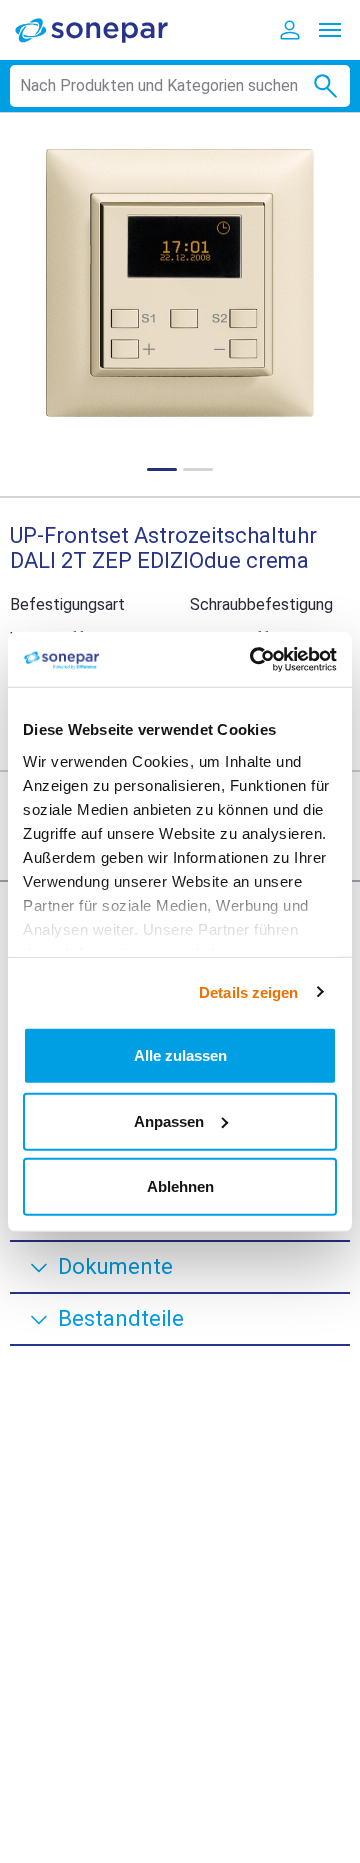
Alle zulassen (180, 1055)
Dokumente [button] (115, 1266)
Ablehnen (180, 1186)
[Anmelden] (290, 30)
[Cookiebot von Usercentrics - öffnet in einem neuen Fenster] (254, 659)
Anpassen (169, 1120)
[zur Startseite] (105, 29)
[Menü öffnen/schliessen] (330, 30)
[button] (180, 283)
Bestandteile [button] (121, 1318)
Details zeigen (248, 991)
